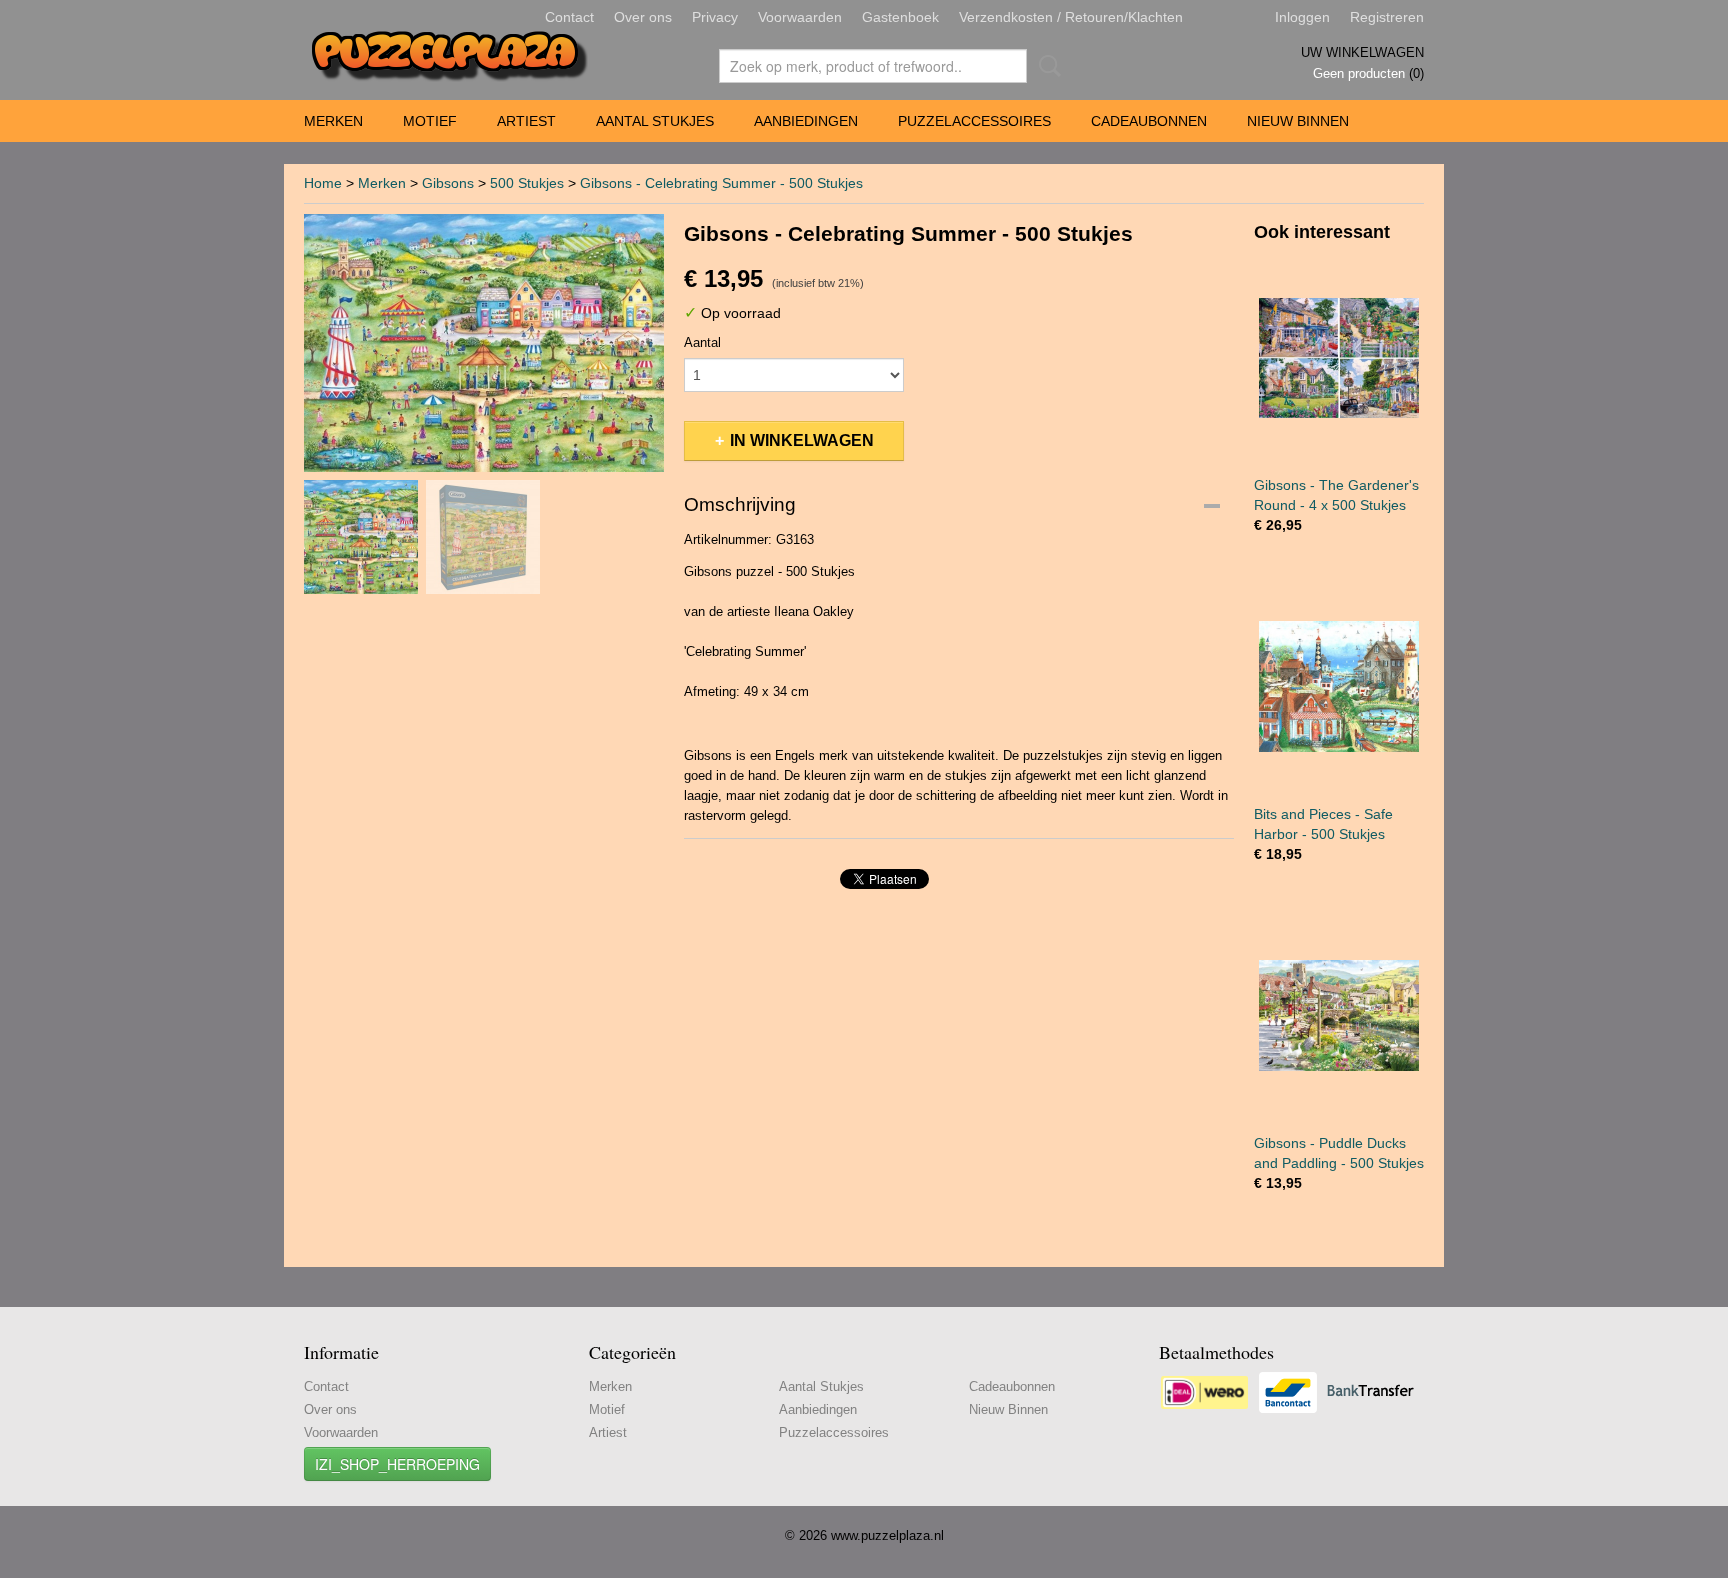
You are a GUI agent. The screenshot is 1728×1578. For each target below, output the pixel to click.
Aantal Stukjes (655, 121)
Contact (569, 17)
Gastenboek (900, 17)
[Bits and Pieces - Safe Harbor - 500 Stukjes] (1339, 686)
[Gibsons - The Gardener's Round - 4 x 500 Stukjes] (1339, 357)
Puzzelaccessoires (974, 121)
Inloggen (1302, 17)
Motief (430, 121)
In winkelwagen (802, 440)
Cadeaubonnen (1149, 121)
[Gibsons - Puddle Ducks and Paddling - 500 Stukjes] (1339, 1015)
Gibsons (448, 183)
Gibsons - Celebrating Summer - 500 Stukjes (721, 183)
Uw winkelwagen (1362, 52)
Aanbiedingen (806, 121)
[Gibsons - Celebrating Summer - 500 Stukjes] (484, 343)
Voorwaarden (800, 17)
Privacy (715, 17)
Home (323, 183)
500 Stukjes (527, 183)
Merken (333, 121)
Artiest (526, 121)
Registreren (1387, 17)
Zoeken (1046, 66)
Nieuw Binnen (1298, 121)
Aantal (702, 342)
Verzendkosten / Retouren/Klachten (1071, 17)
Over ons (643, 17)
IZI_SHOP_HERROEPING (397, 1464)
